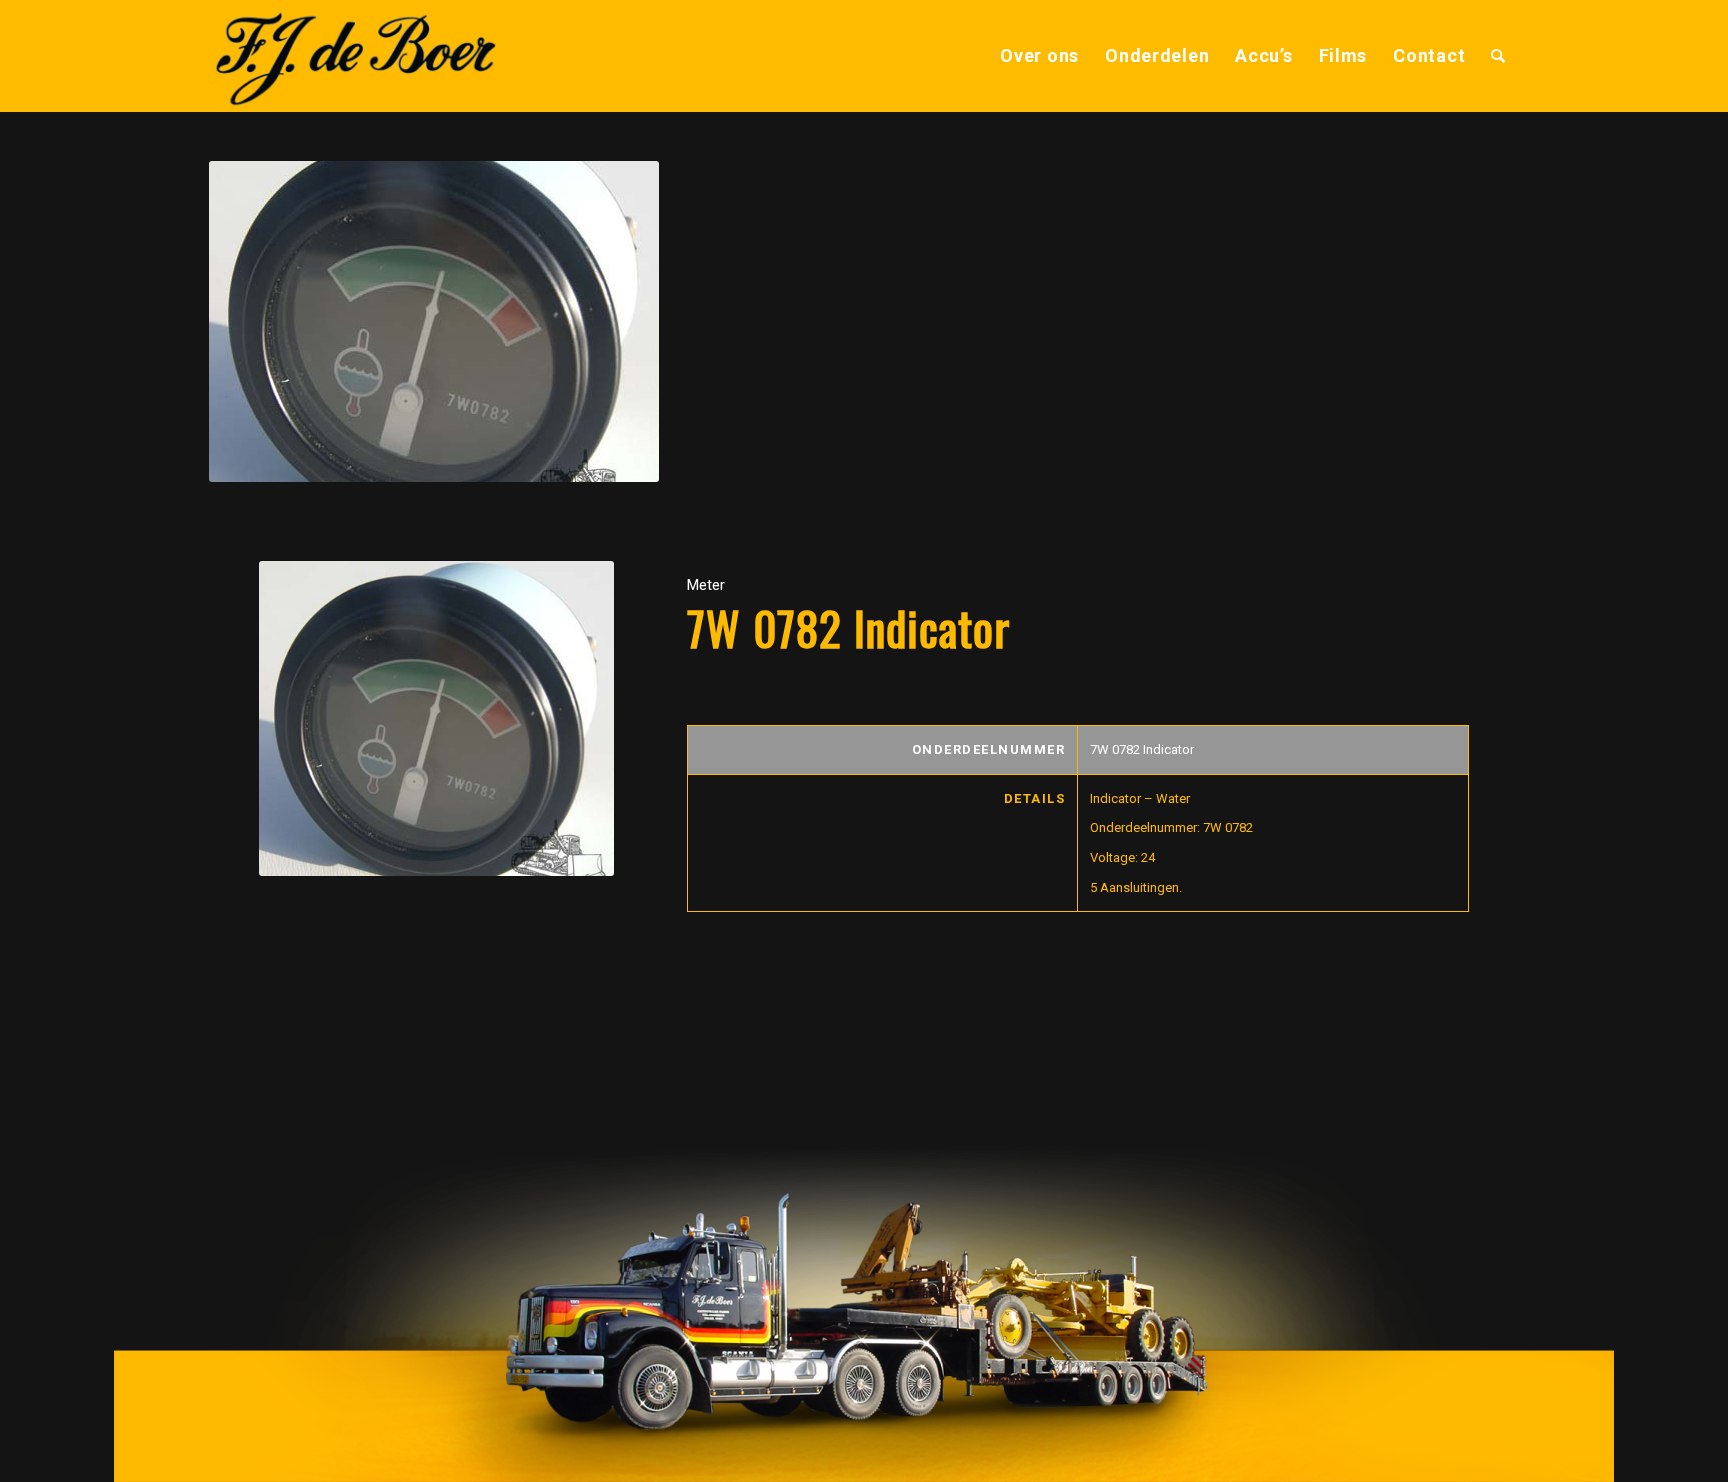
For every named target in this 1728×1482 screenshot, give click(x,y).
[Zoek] (1498, 56)
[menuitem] (1039, 56)
